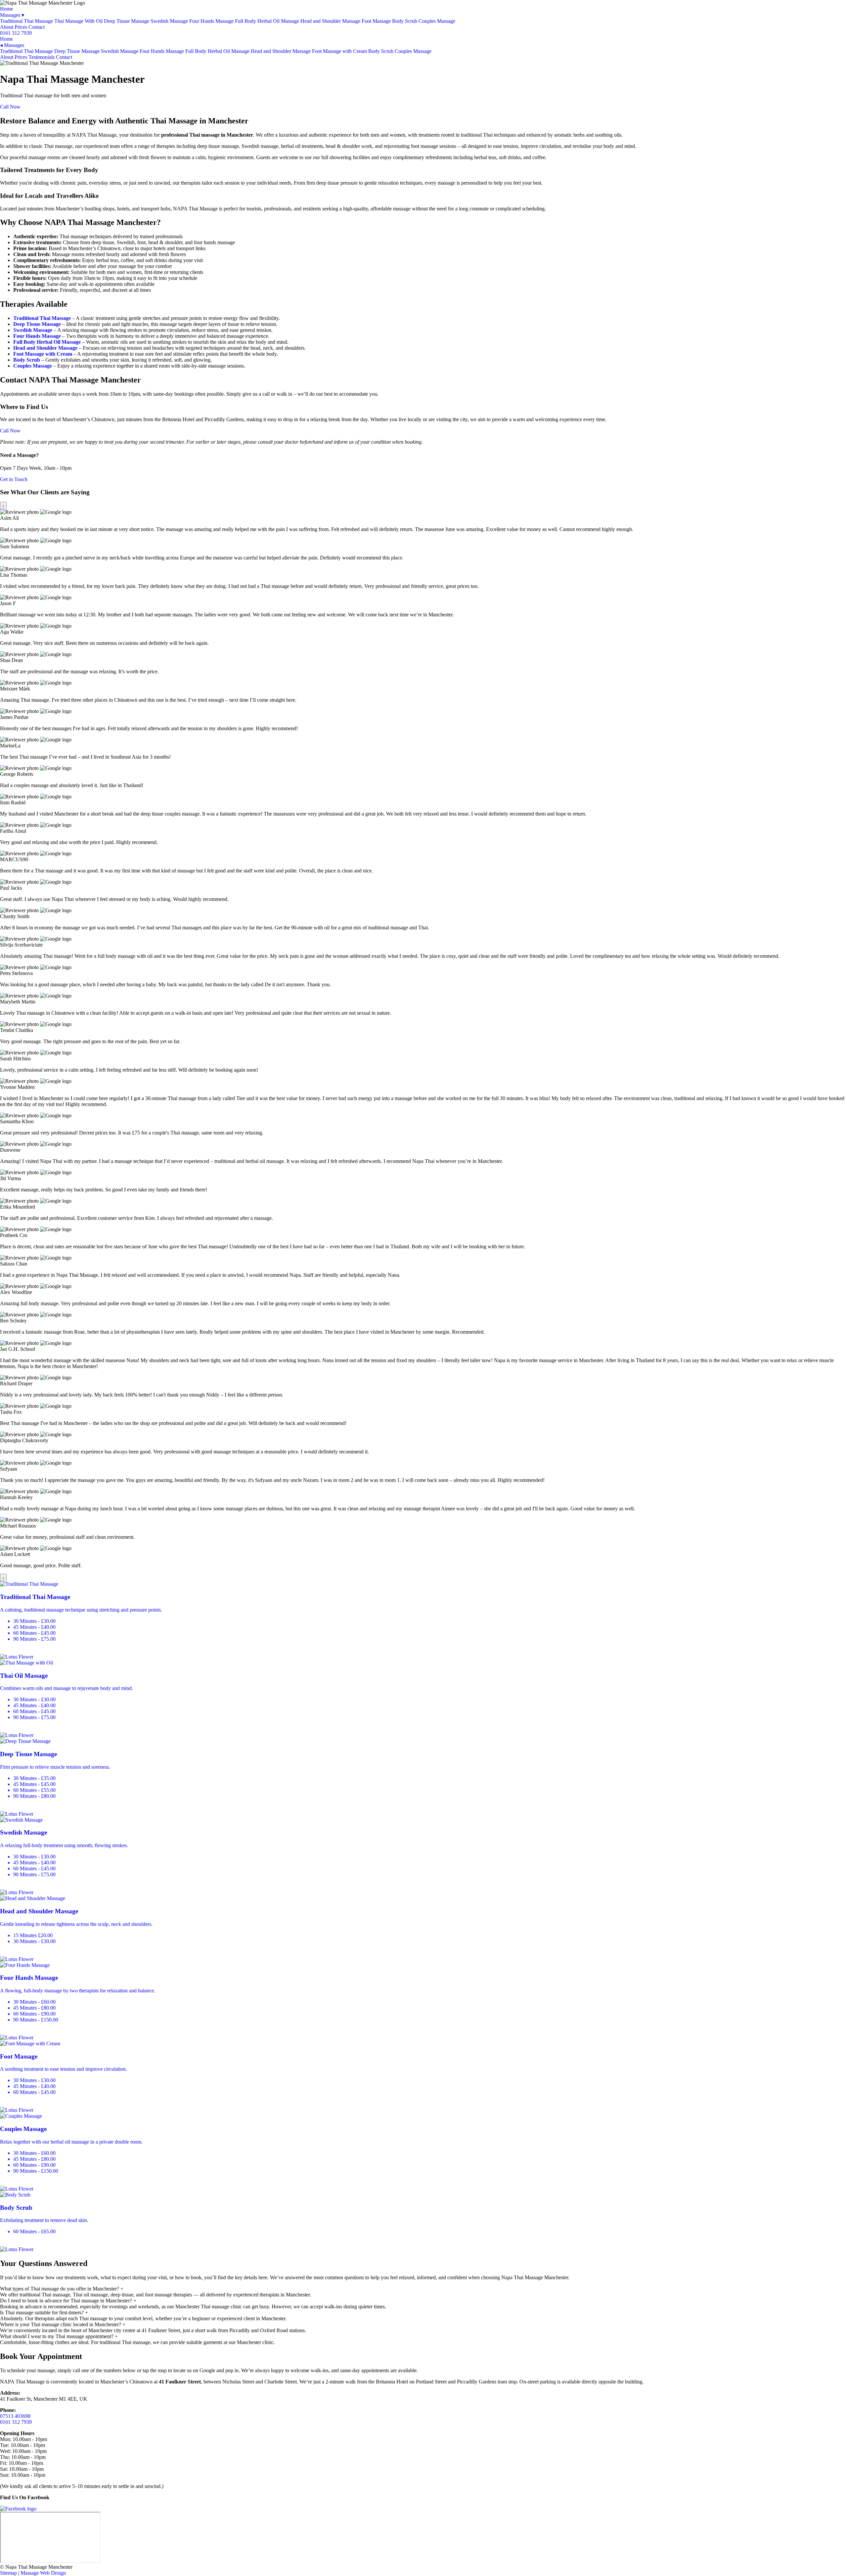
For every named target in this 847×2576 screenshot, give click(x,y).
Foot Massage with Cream (339, 51)
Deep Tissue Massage (127, 21)
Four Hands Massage (211, 21)
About (7, 27)
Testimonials (42, 57)
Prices (21, 27)
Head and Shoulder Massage (330, 21)
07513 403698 (15, 2416)
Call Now (10, 107)
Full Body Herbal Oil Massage (267, 21)
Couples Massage (437, 21)
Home (6, 9)
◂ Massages (12, 45)
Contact (37, 27)
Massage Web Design (43, 2573)
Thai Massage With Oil (78, 21)
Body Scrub (405, 21)
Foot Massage (376, 21)
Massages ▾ (12, 15)
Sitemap (8, 2573)
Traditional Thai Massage (26, 21)
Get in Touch (14, 479)
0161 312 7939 (16, 33)
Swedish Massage (169, 21)
